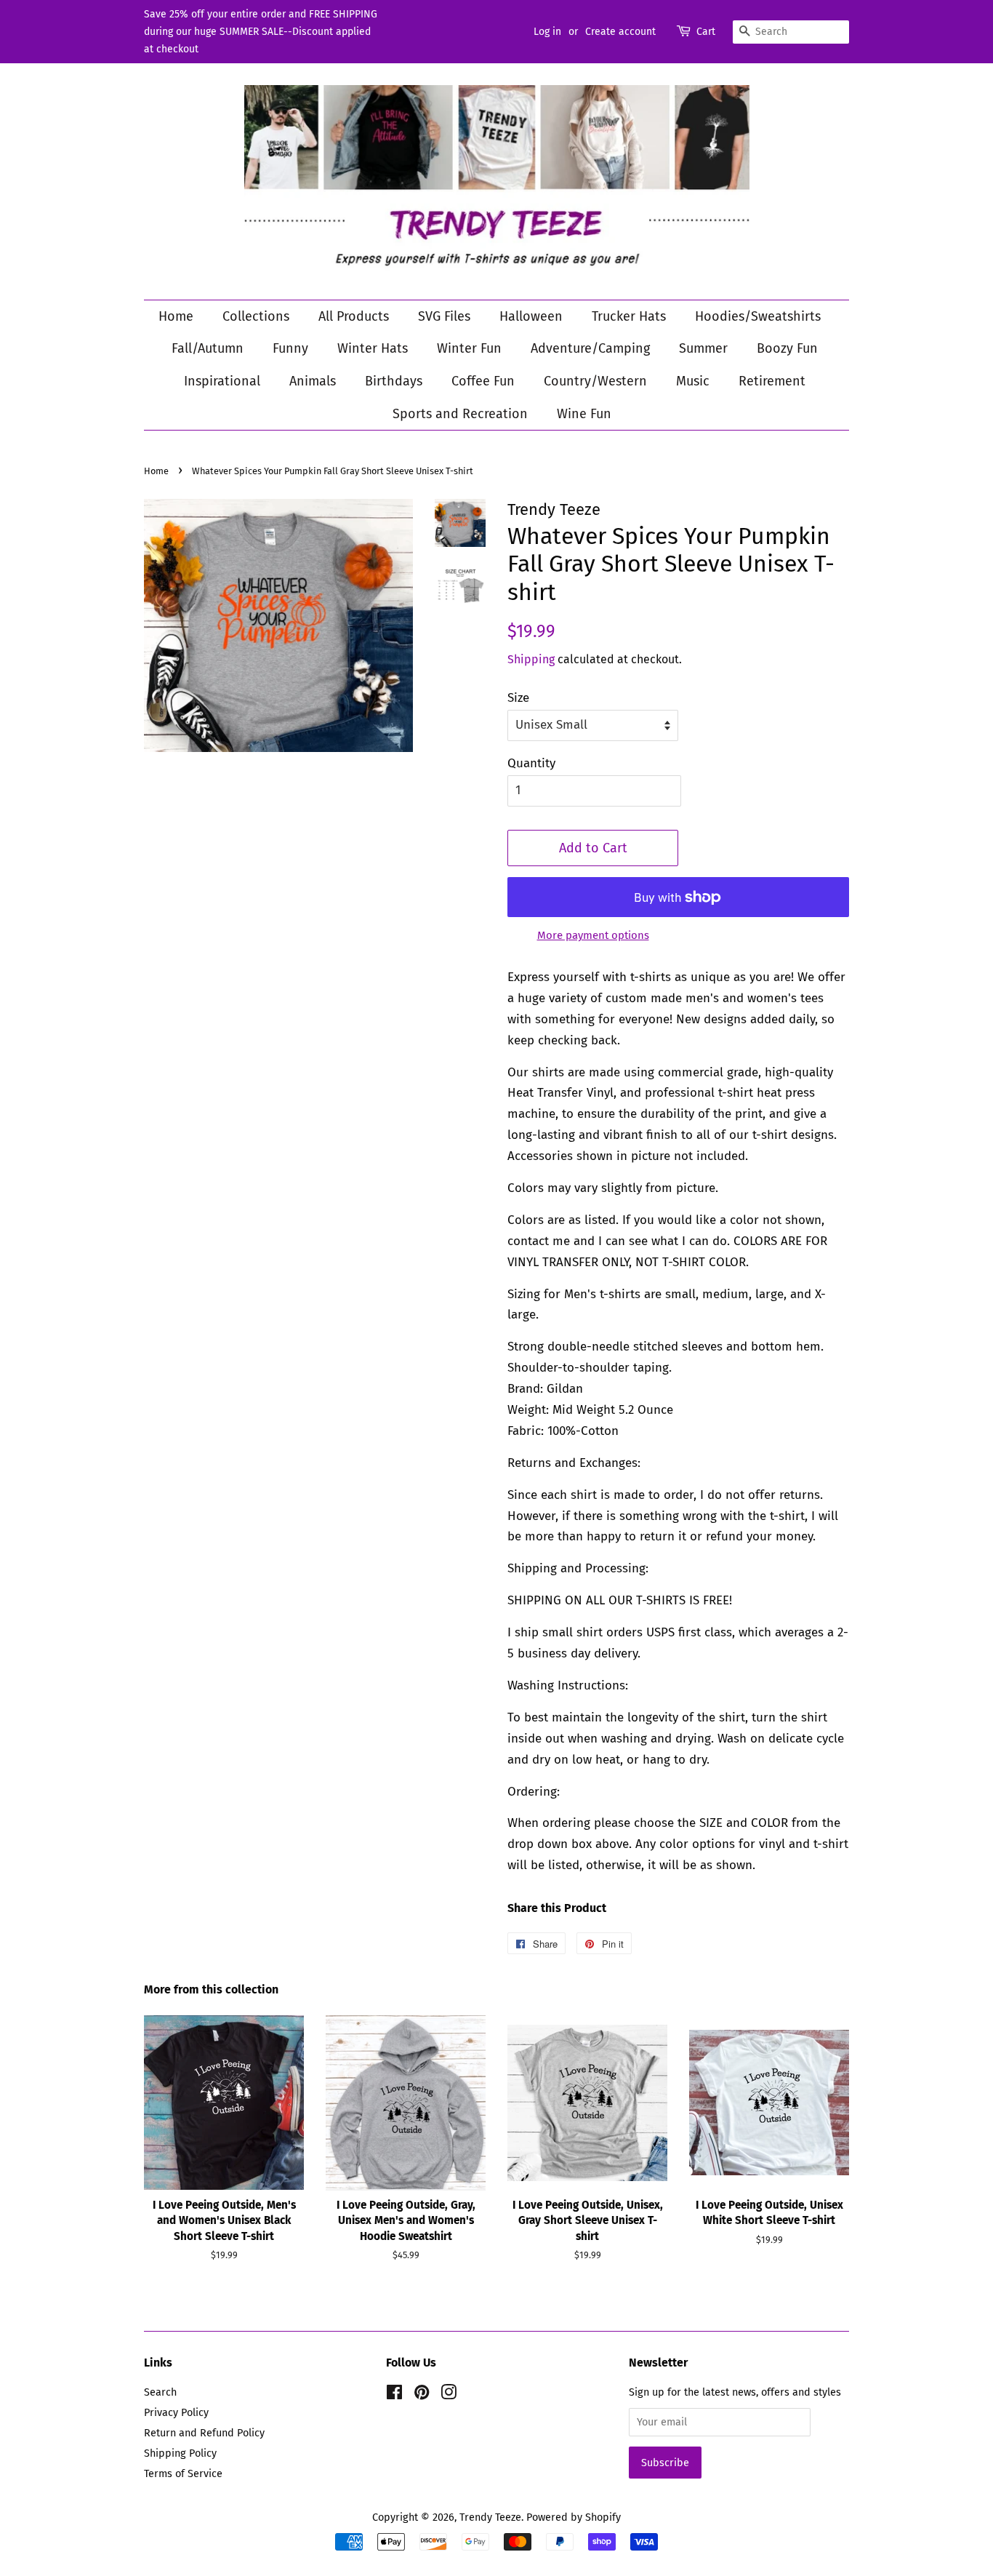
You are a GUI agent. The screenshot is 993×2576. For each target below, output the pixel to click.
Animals (313, 381)
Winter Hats (373, 348)
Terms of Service (183, 2473)
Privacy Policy (176, 2412)
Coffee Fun (483, 381)
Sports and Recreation (460, 414)
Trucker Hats (629, 316)
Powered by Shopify (574, 2517)
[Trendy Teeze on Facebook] (394, 2395)
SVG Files (444, 316)
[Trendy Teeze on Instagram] (449, 2395)
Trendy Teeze (490, 2517)
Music (693, 381)
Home (176, 316)
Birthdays (394, 381)
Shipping (531, 659)
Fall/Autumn (208, 348)
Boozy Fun (787, 348)
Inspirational (222, 381)
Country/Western (595, 381)
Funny (290, 348)
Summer (703, 348)
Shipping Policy (180, 2453)
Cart (706, 32)
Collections (256, 316)
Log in (547, 32)
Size (518, 698)
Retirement (772, 381)
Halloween (531, 316)
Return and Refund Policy (204, 2433)
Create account (620, 32)
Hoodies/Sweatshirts (758, 316)
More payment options (593, 935)
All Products (354, 316)
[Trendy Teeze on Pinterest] (422, 2395)
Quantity (531, 763)
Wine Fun (584, 414)
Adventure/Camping (590, 348)
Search (160, 2392)
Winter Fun (469, 348)
